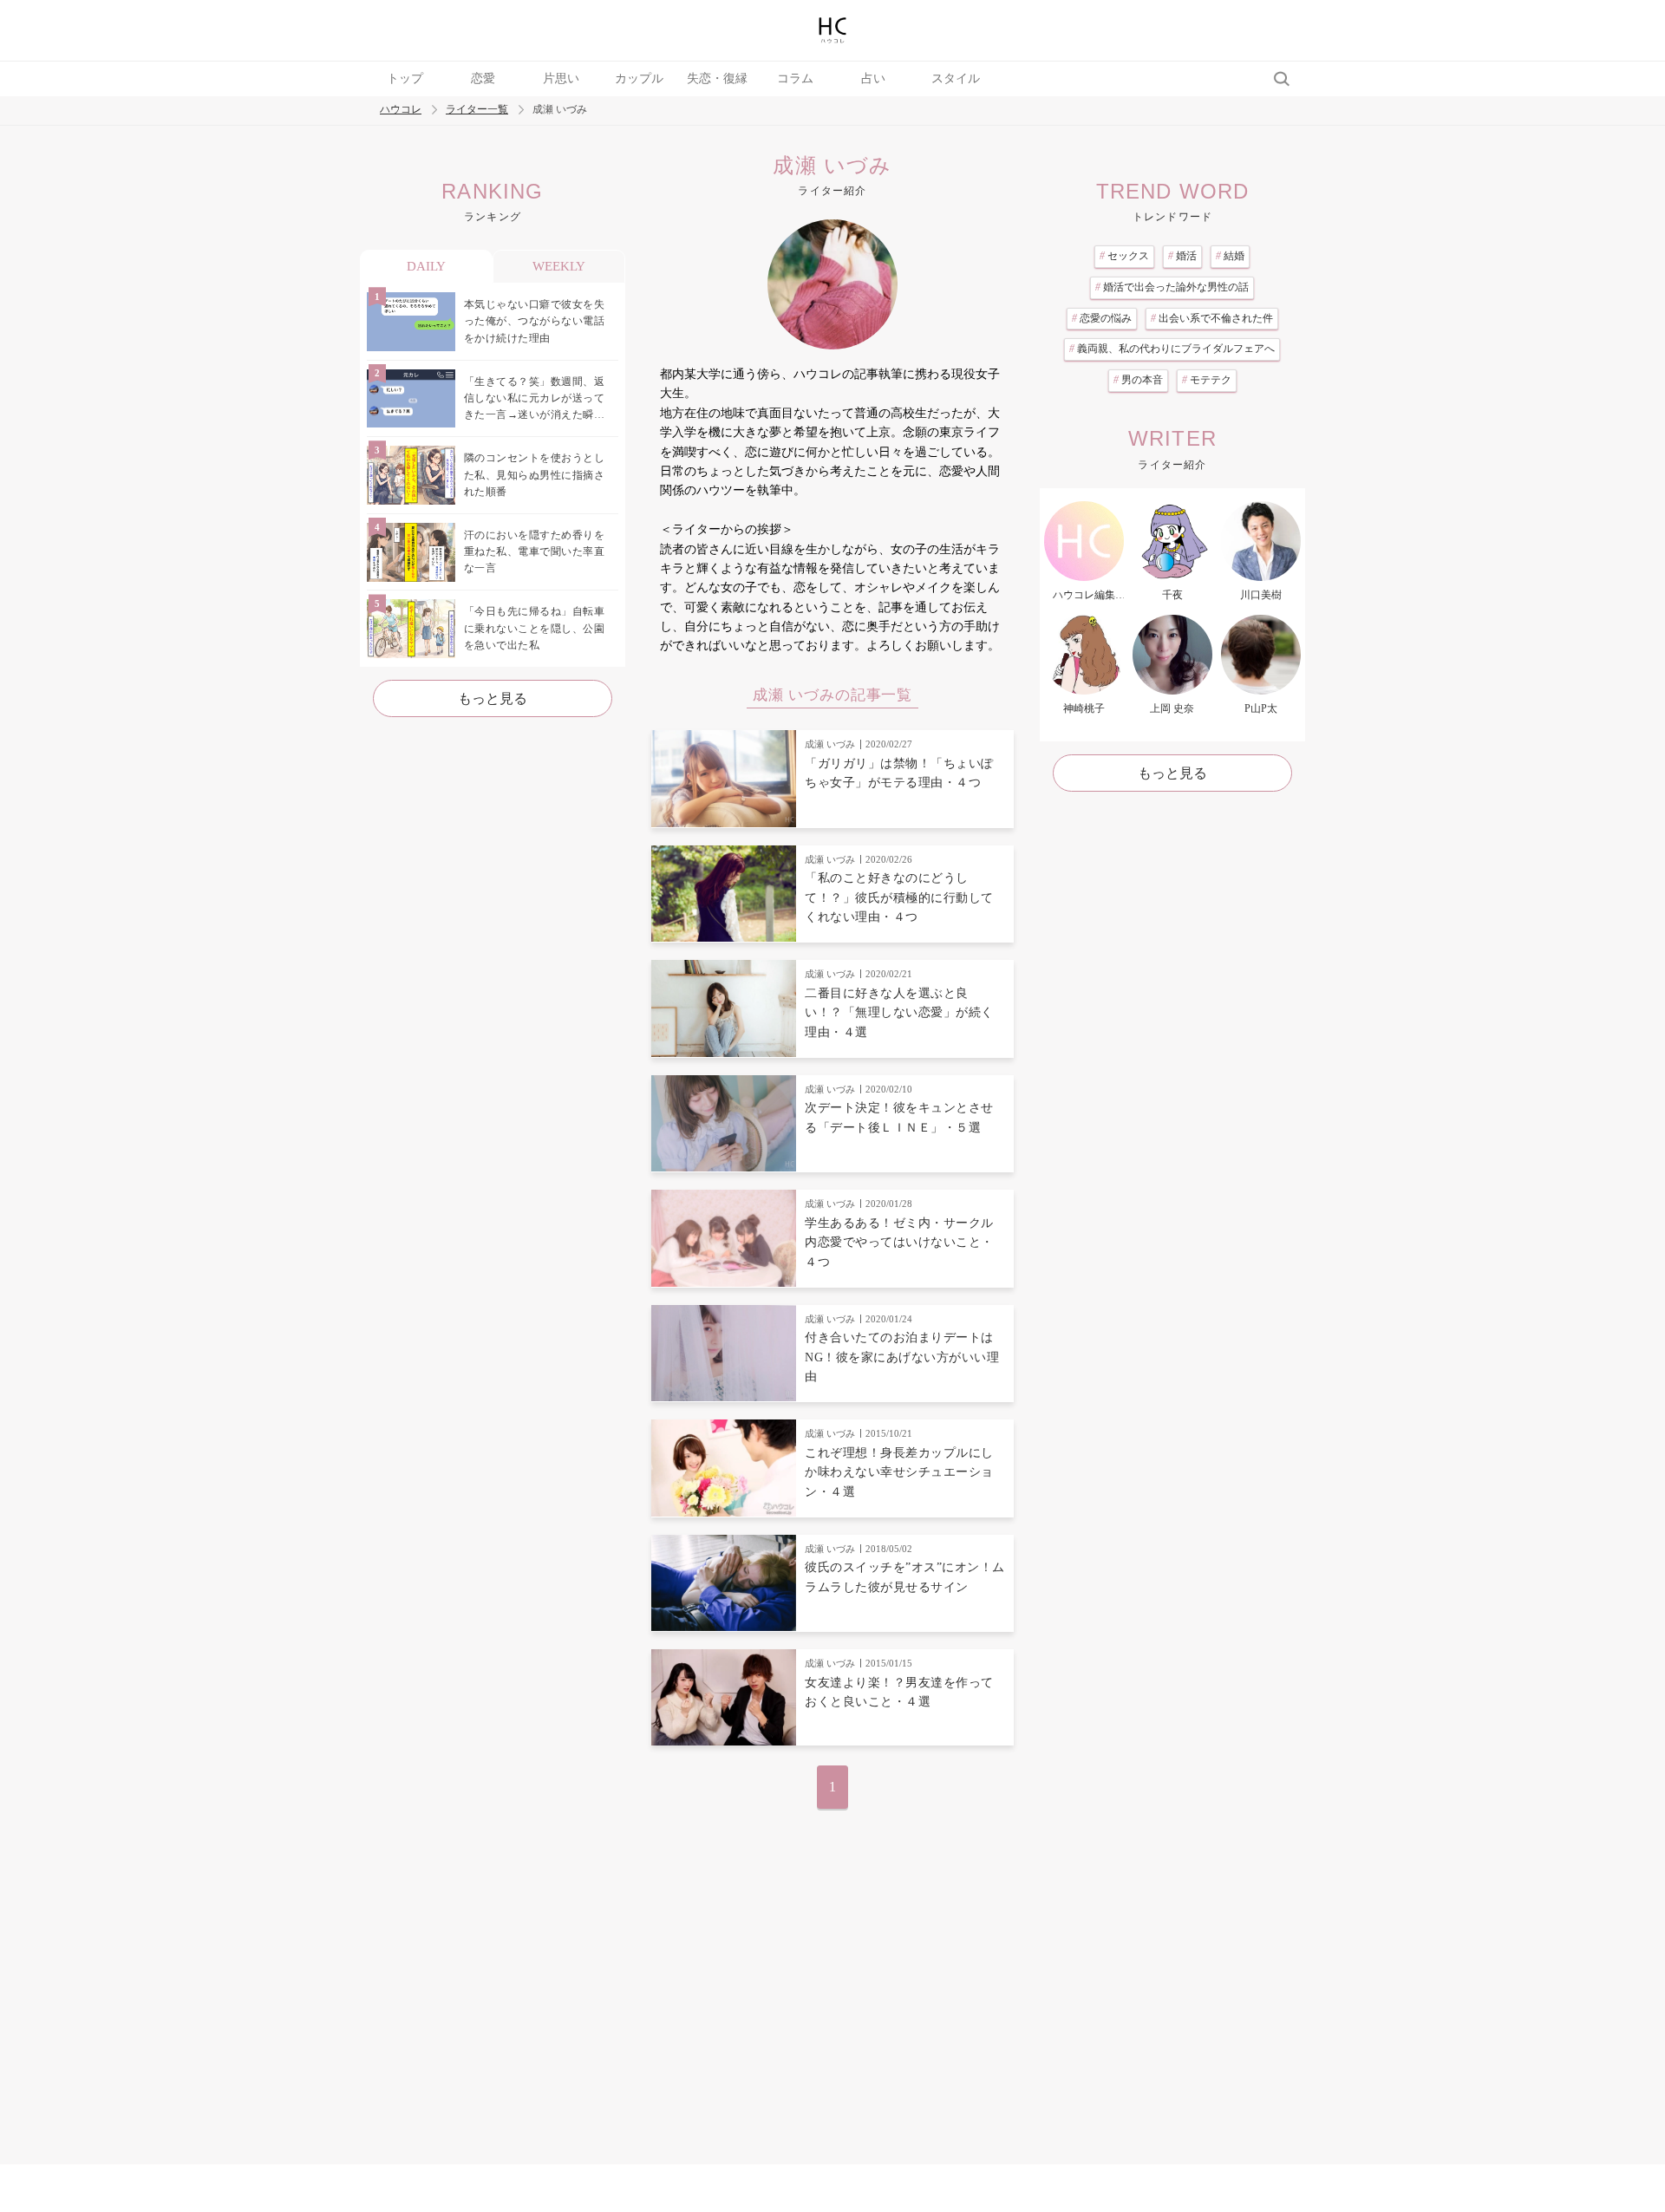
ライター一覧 (477, 110)
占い (873, 78)
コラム (795, 78)
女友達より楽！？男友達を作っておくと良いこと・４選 (899, 1692)
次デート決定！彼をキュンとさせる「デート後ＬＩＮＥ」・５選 (899, 1117)
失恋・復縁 (717, 78)
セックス (1124, 256)
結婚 (1230, 256)
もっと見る (493, 698)
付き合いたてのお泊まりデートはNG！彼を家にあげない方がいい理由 (902, 1357)
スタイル (956, 78)
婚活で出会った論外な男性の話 (1172, 287)
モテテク (1207, 380)
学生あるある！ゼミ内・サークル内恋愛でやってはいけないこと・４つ (899, 1243)
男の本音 (1138, 380)
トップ (405, 78)
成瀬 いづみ (830, 744)
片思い (561, 78)
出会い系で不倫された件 (1212, 318)
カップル (639, 78)
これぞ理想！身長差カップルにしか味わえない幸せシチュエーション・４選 (899, 1472)
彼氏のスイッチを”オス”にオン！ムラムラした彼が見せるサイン (905, 1577)
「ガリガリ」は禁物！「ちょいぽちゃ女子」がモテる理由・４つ (899, 773)
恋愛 (483, 78)
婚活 (1182, 256)
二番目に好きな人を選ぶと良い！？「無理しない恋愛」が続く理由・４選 (899, 1013)
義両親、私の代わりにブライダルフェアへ (1172, 349)
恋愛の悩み (1102, 318)
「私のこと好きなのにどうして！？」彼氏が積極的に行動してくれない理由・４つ (899, 897)
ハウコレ (401, 110)
